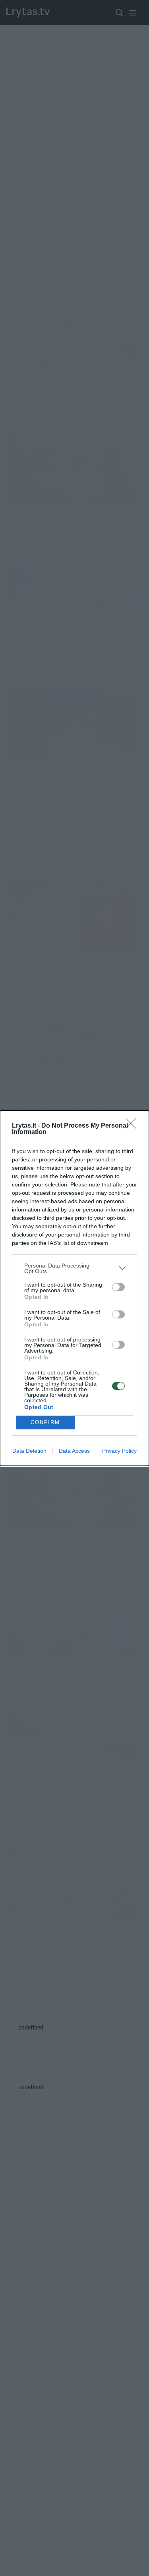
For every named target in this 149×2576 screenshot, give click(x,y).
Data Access (74, 1451)
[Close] (134, 1126)
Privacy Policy (119, 1451)
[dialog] (74, 1288)
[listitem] (74, 1268)
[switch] (118, 1287)
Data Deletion (29, 1451)
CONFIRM (45, 1422)
